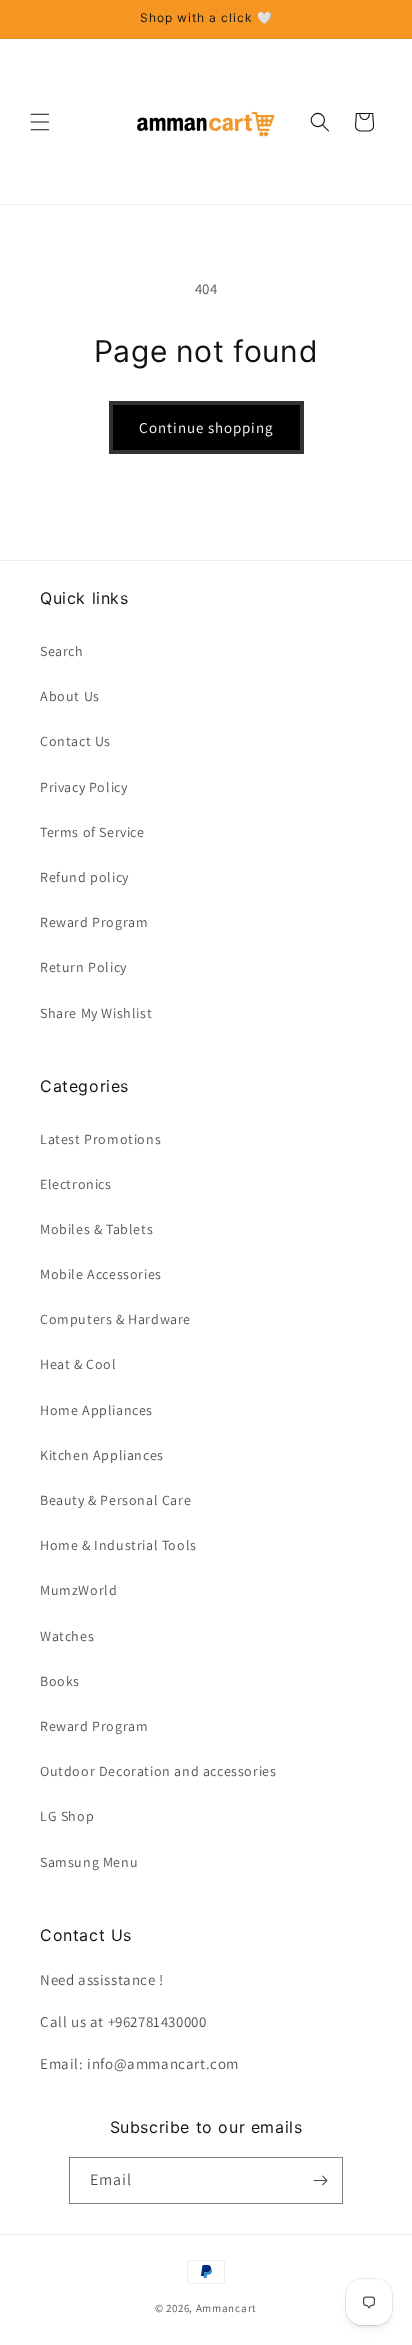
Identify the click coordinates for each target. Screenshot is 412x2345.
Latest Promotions (100, 1139)
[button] (40, 122)
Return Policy (83, 967)
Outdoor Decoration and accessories (158, 1771)
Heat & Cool (78, 1364)
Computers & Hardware (115, 1319)
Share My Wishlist (96, 1013)
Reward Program (94, 922)
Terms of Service (92, 832)
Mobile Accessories (101, 1274)
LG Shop (67, 1816)
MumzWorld (78, 1590)
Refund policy (84, 877)
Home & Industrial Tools (118, 1545)
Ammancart (226, 2308)
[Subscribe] (320, 2180)
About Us (70, 696)
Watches (67, 1636)
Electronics (76, 1184)
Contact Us (75, 741)
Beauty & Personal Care (115, 1500)
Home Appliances (96, 1410)
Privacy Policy (83, 787)
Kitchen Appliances (102, 1455)
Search (62, 651)
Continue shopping (206, 427)
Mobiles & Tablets (96, 1229)
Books (60, 1681)
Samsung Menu (89, 1862)
